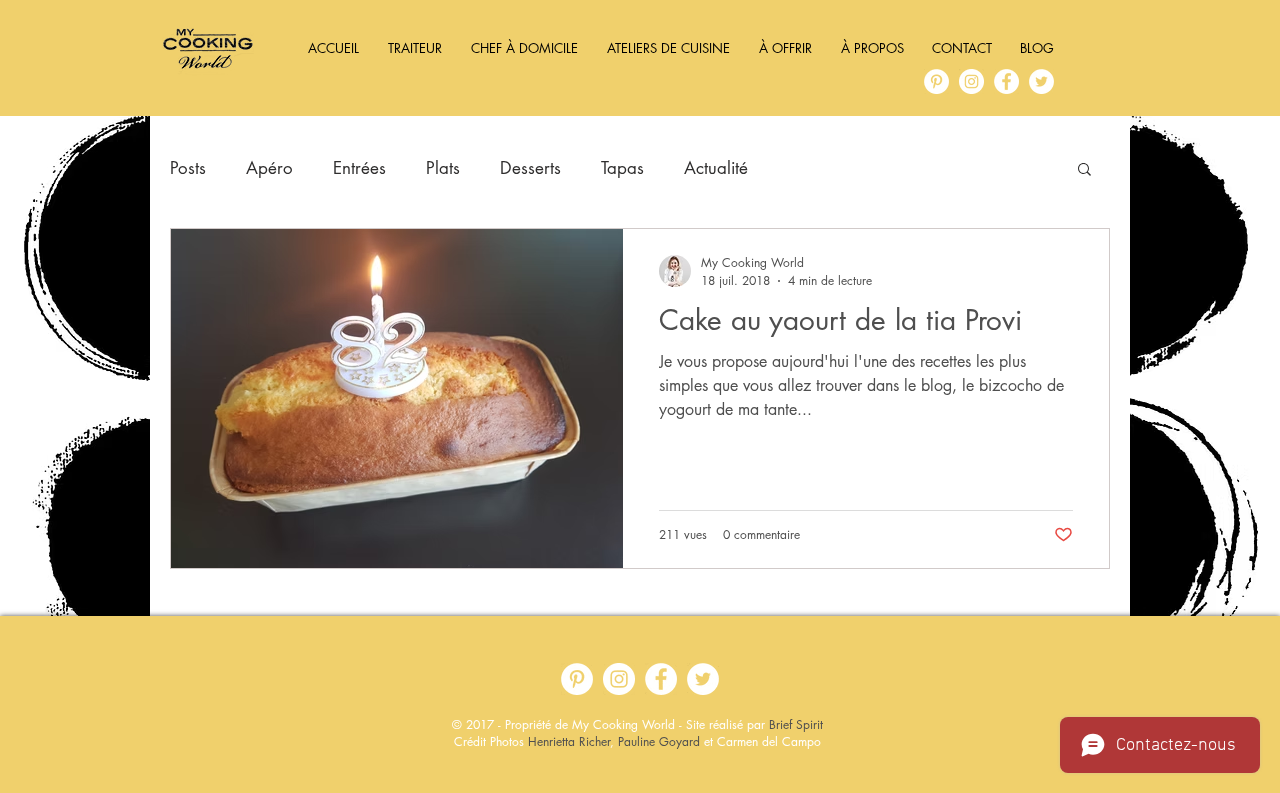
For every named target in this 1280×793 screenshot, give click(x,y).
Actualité (716, 168)
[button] (1084, 170)
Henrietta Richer (569, 741)
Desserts (530, 168)
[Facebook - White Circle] (1006, 81)
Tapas (622, 168)
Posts (188, 168)
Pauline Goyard (659, 741)
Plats (443, 168)
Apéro (269, 168)
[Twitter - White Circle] (1041, 81)
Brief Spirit (796, 724)
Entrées (359, 168)
